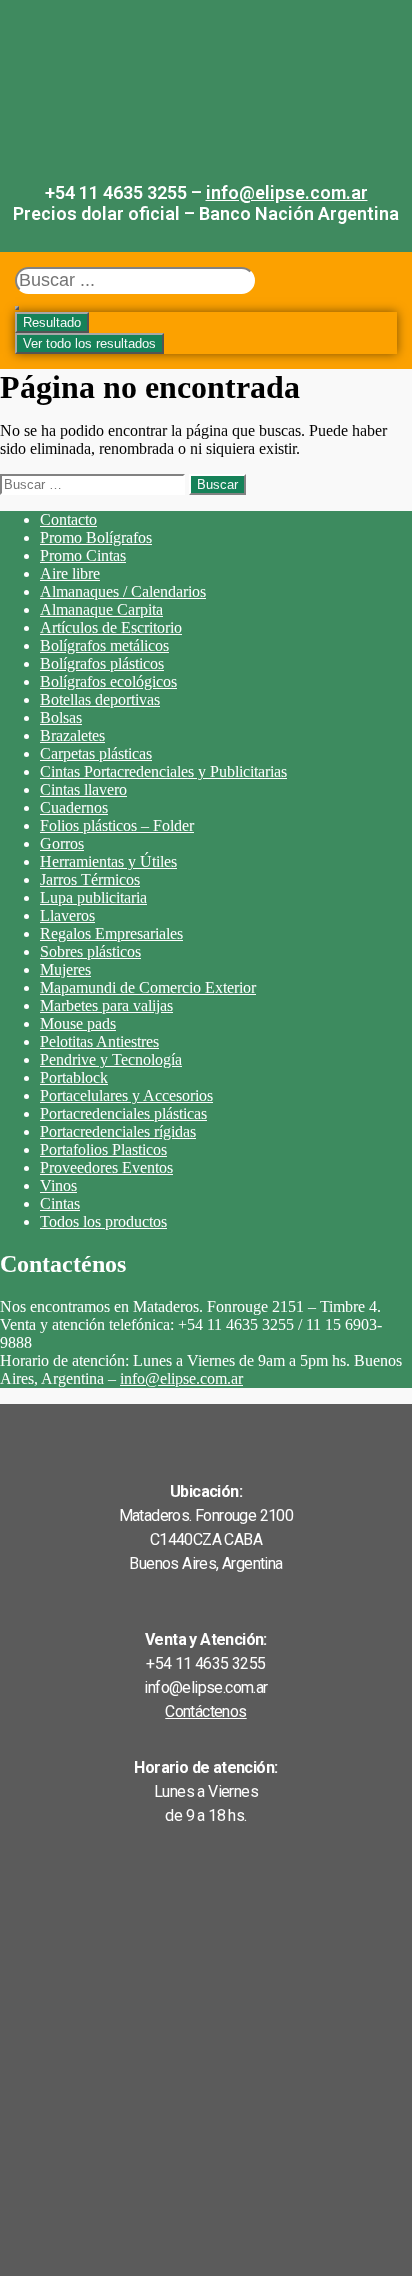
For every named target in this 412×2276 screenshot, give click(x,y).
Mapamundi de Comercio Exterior (148, 987)
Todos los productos (103, 1221)
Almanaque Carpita (101, 609)
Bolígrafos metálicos (104, 645)
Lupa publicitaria (93, 897)
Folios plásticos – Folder (117, 825)
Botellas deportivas (100, 699)
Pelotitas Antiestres (99, 1041)
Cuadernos (74, 807)
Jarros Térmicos (90, 879)
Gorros (62, 843)
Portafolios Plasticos (103, 1149)
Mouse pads (78, 1023)
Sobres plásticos (90, 951)
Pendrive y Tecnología (111, 1059)
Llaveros (67, 915)
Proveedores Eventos (106, 1167)
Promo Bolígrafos (96, 537)
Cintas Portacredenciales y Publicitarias (163, 771)
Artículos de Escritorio (111, 627)
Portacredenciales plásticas (123, 1113)
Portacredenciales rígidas (118, 1131)
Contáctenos (205, 1711)
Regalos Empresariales (111, 933)
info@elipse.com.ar (287, 192)
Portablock (74, 1077)
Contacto (68, 519)
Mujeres (65, 969)
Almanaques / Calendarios (123, 591)
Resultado (52, 322)
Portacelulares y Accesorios (126, 1095)
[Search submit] (17, 308)
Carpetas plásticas (96, 753)
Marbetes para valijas (106, 1005)
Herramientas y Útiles (108, 861)
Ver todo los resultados (89, 343)
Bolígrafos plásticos (102, 663)
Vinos (58, 1185)
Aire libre (70, 573)
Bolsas (61, 717)
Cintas (60, 1203)
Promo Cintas (83, 555)
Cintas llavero (83, 789)
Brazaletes (72, 735)
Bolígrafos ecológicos (108, 681)
